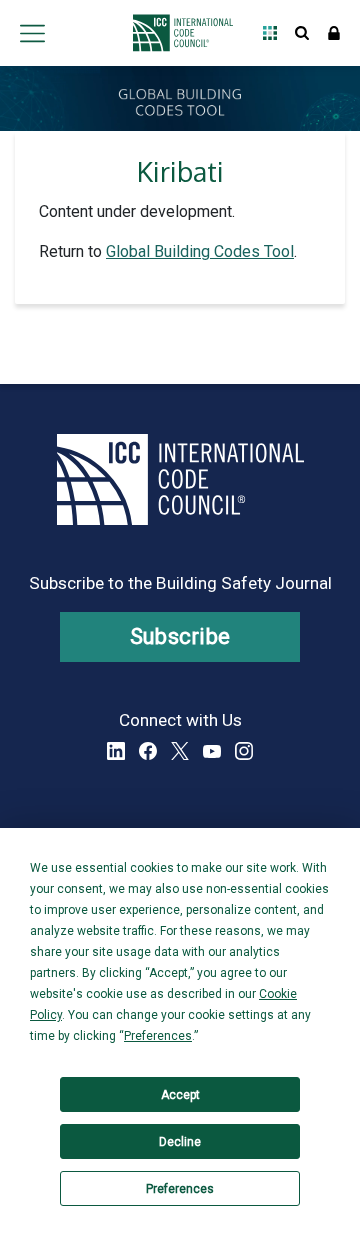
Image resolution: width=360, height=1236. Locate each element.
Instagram (244, 751)
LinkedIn (116, 751)
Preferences (180, 1189)
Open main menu (32, 33)
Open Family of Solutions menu (270, 33)
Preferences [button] (158, 1036)
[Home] (177, 33)
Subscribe (180, 636)
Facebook (148, 751)
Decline (180, 1142)
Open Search (302, 33)
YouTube (212, 751)
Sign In (334, 33)
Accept (180, 1095)
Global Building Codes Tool (200, 251)
